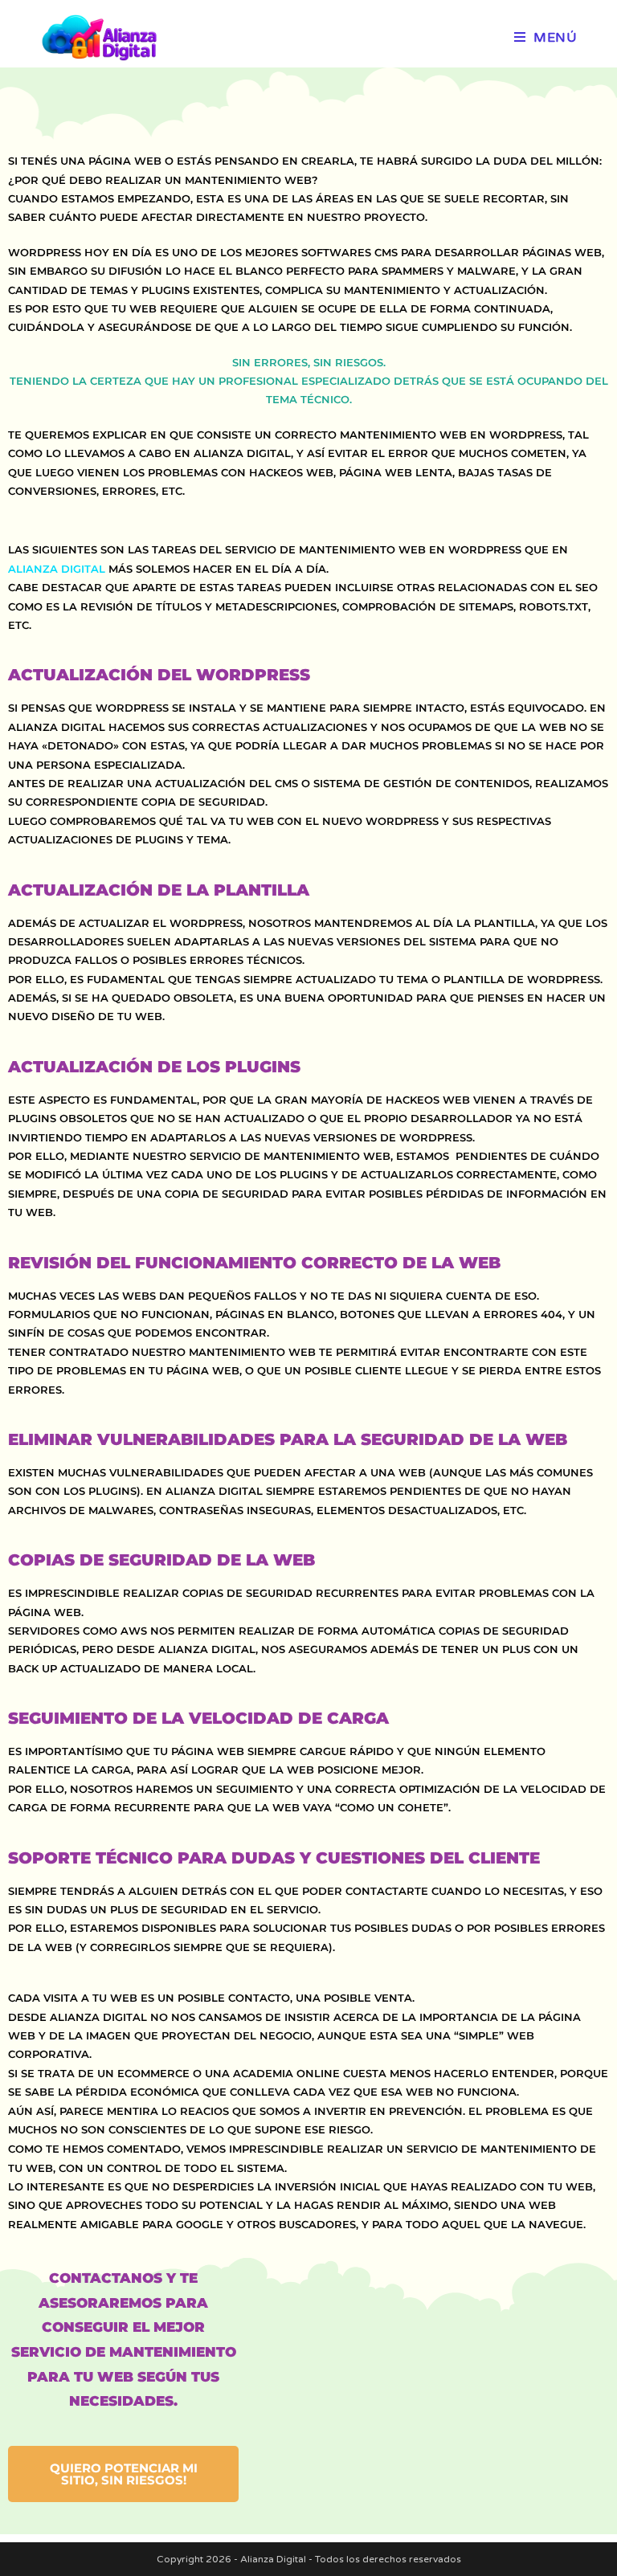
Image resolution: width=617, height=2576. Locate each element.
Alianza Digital (58, 569)
